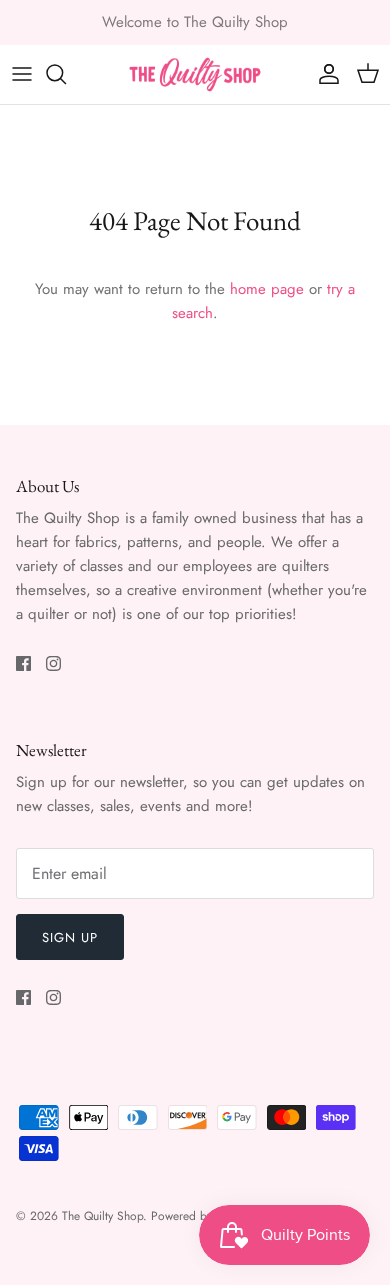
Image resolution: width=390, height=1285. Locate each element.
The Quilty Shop (102, 1216)
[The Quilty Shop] (195, 74)
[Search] (66, 74)
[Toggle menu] (22, 74)
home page (267, 289)
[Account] (324, 74)
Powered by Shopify (202, 1216)
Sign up (70, 937)
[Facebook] (23, 663)
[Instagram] (53, 663)
